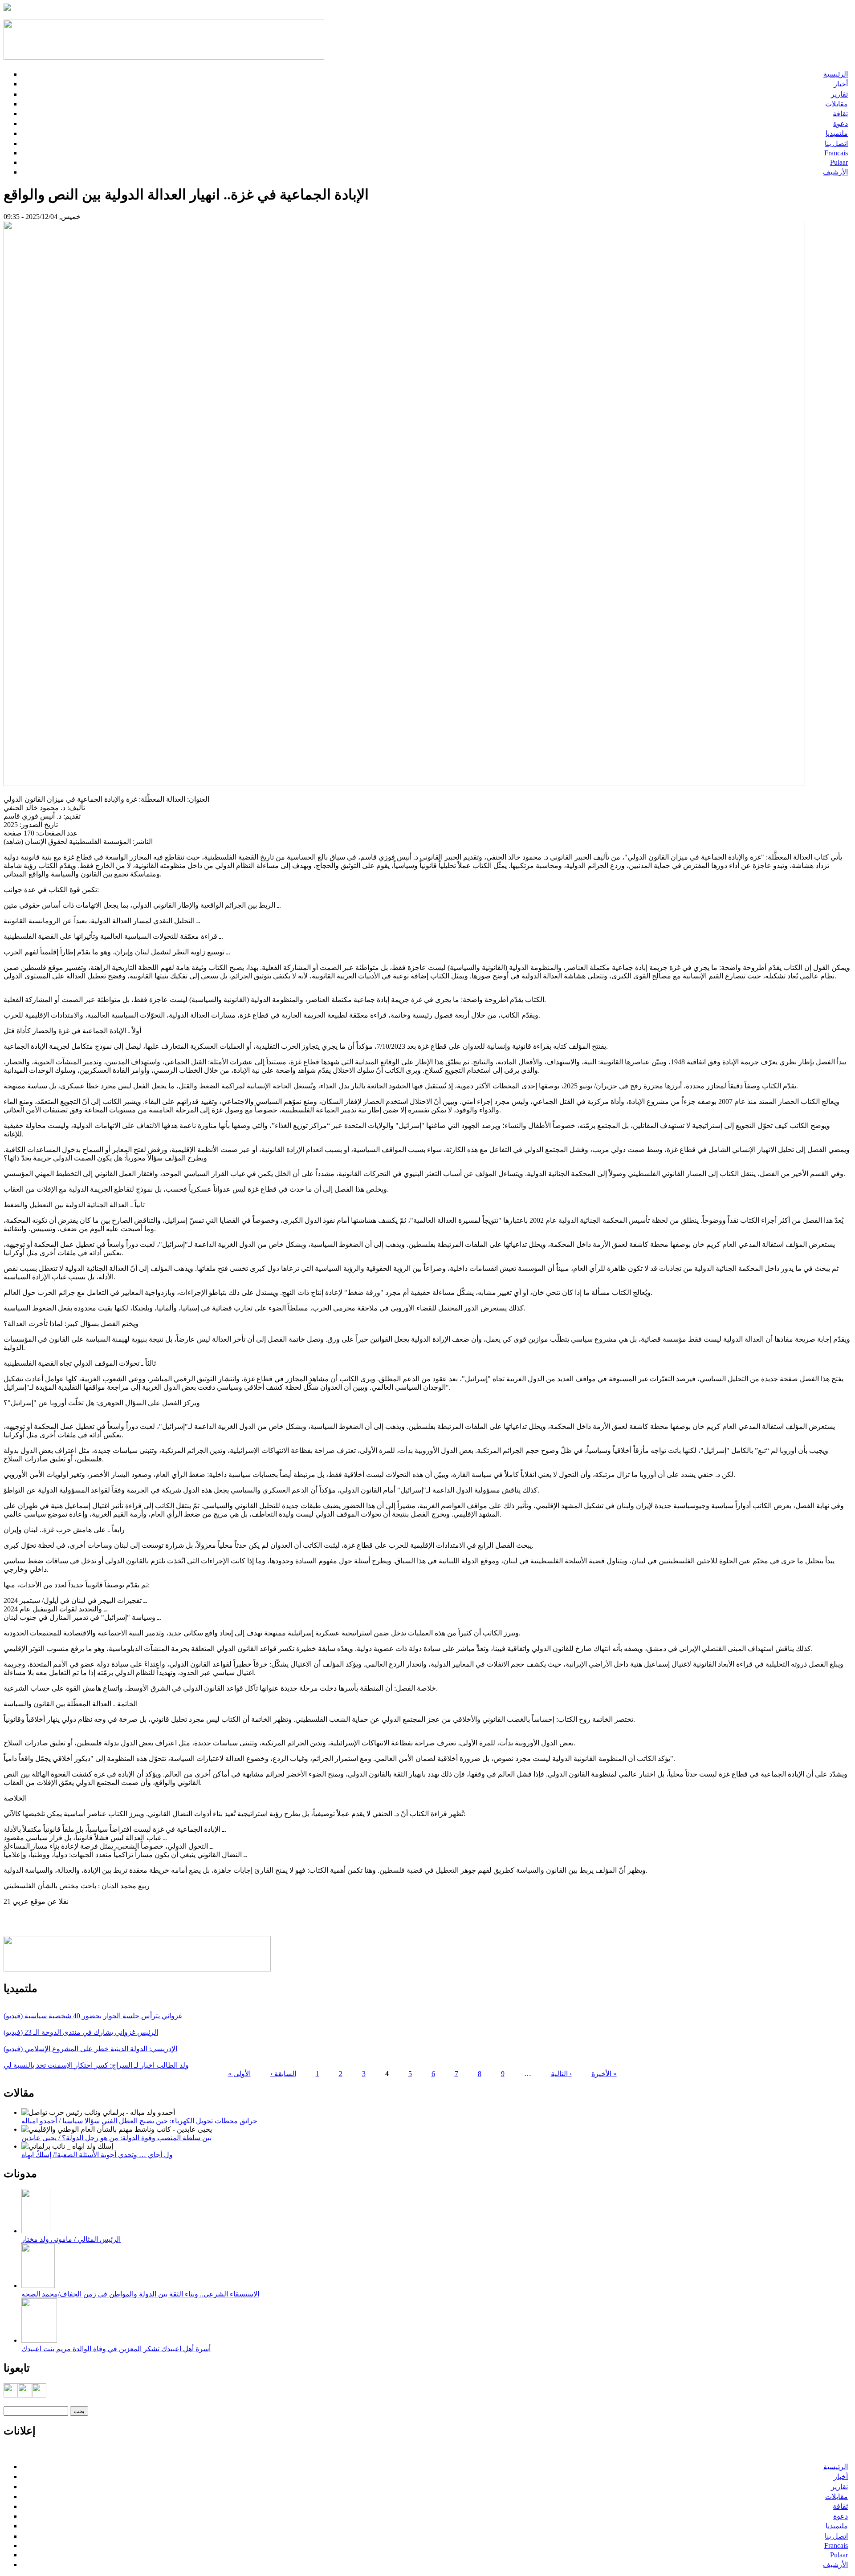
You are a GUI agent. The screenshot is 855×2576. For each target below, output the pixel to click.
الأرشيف (835, 172)
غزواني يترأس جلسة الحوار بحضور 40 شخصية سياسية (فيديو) (93, 2016)
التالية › (561, 2074)
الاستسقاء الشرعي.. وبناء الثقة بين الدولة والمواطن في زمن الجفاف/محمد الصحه (140, 2294)
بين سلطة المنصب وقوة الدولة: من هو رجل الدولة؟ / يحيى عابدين (116, 2138)
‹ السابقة (283, 2074)
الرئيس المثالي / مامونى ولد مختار (71, 2239)
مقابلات (837, 104)
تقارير (839, 94)
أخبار (841, 84)
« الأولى (239, 2074)
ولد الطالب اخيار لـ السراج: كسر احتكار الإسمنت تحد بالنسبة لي (96, 2065)
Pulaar (839, 162)
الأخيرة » (604, 2074)
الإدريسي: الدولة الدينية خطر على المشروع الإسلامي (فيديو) (90, 2049)
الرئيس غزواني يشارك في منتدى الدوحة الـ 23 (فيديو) (81, 2032)
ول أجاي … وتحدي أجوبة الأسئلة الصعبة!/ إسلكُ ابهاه (97, 2155)
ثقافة (840, 114)
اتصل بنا (836, 144)
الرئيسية (836, 74)
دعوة (841, 124)
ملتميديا (837, 133)
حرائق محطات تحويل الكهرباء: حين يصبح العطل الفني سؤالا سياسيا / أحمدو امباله (139, 2121)
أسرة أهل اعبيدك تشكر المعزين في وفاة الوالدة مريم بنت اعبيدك (116, 2349)
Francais (836, 153)
